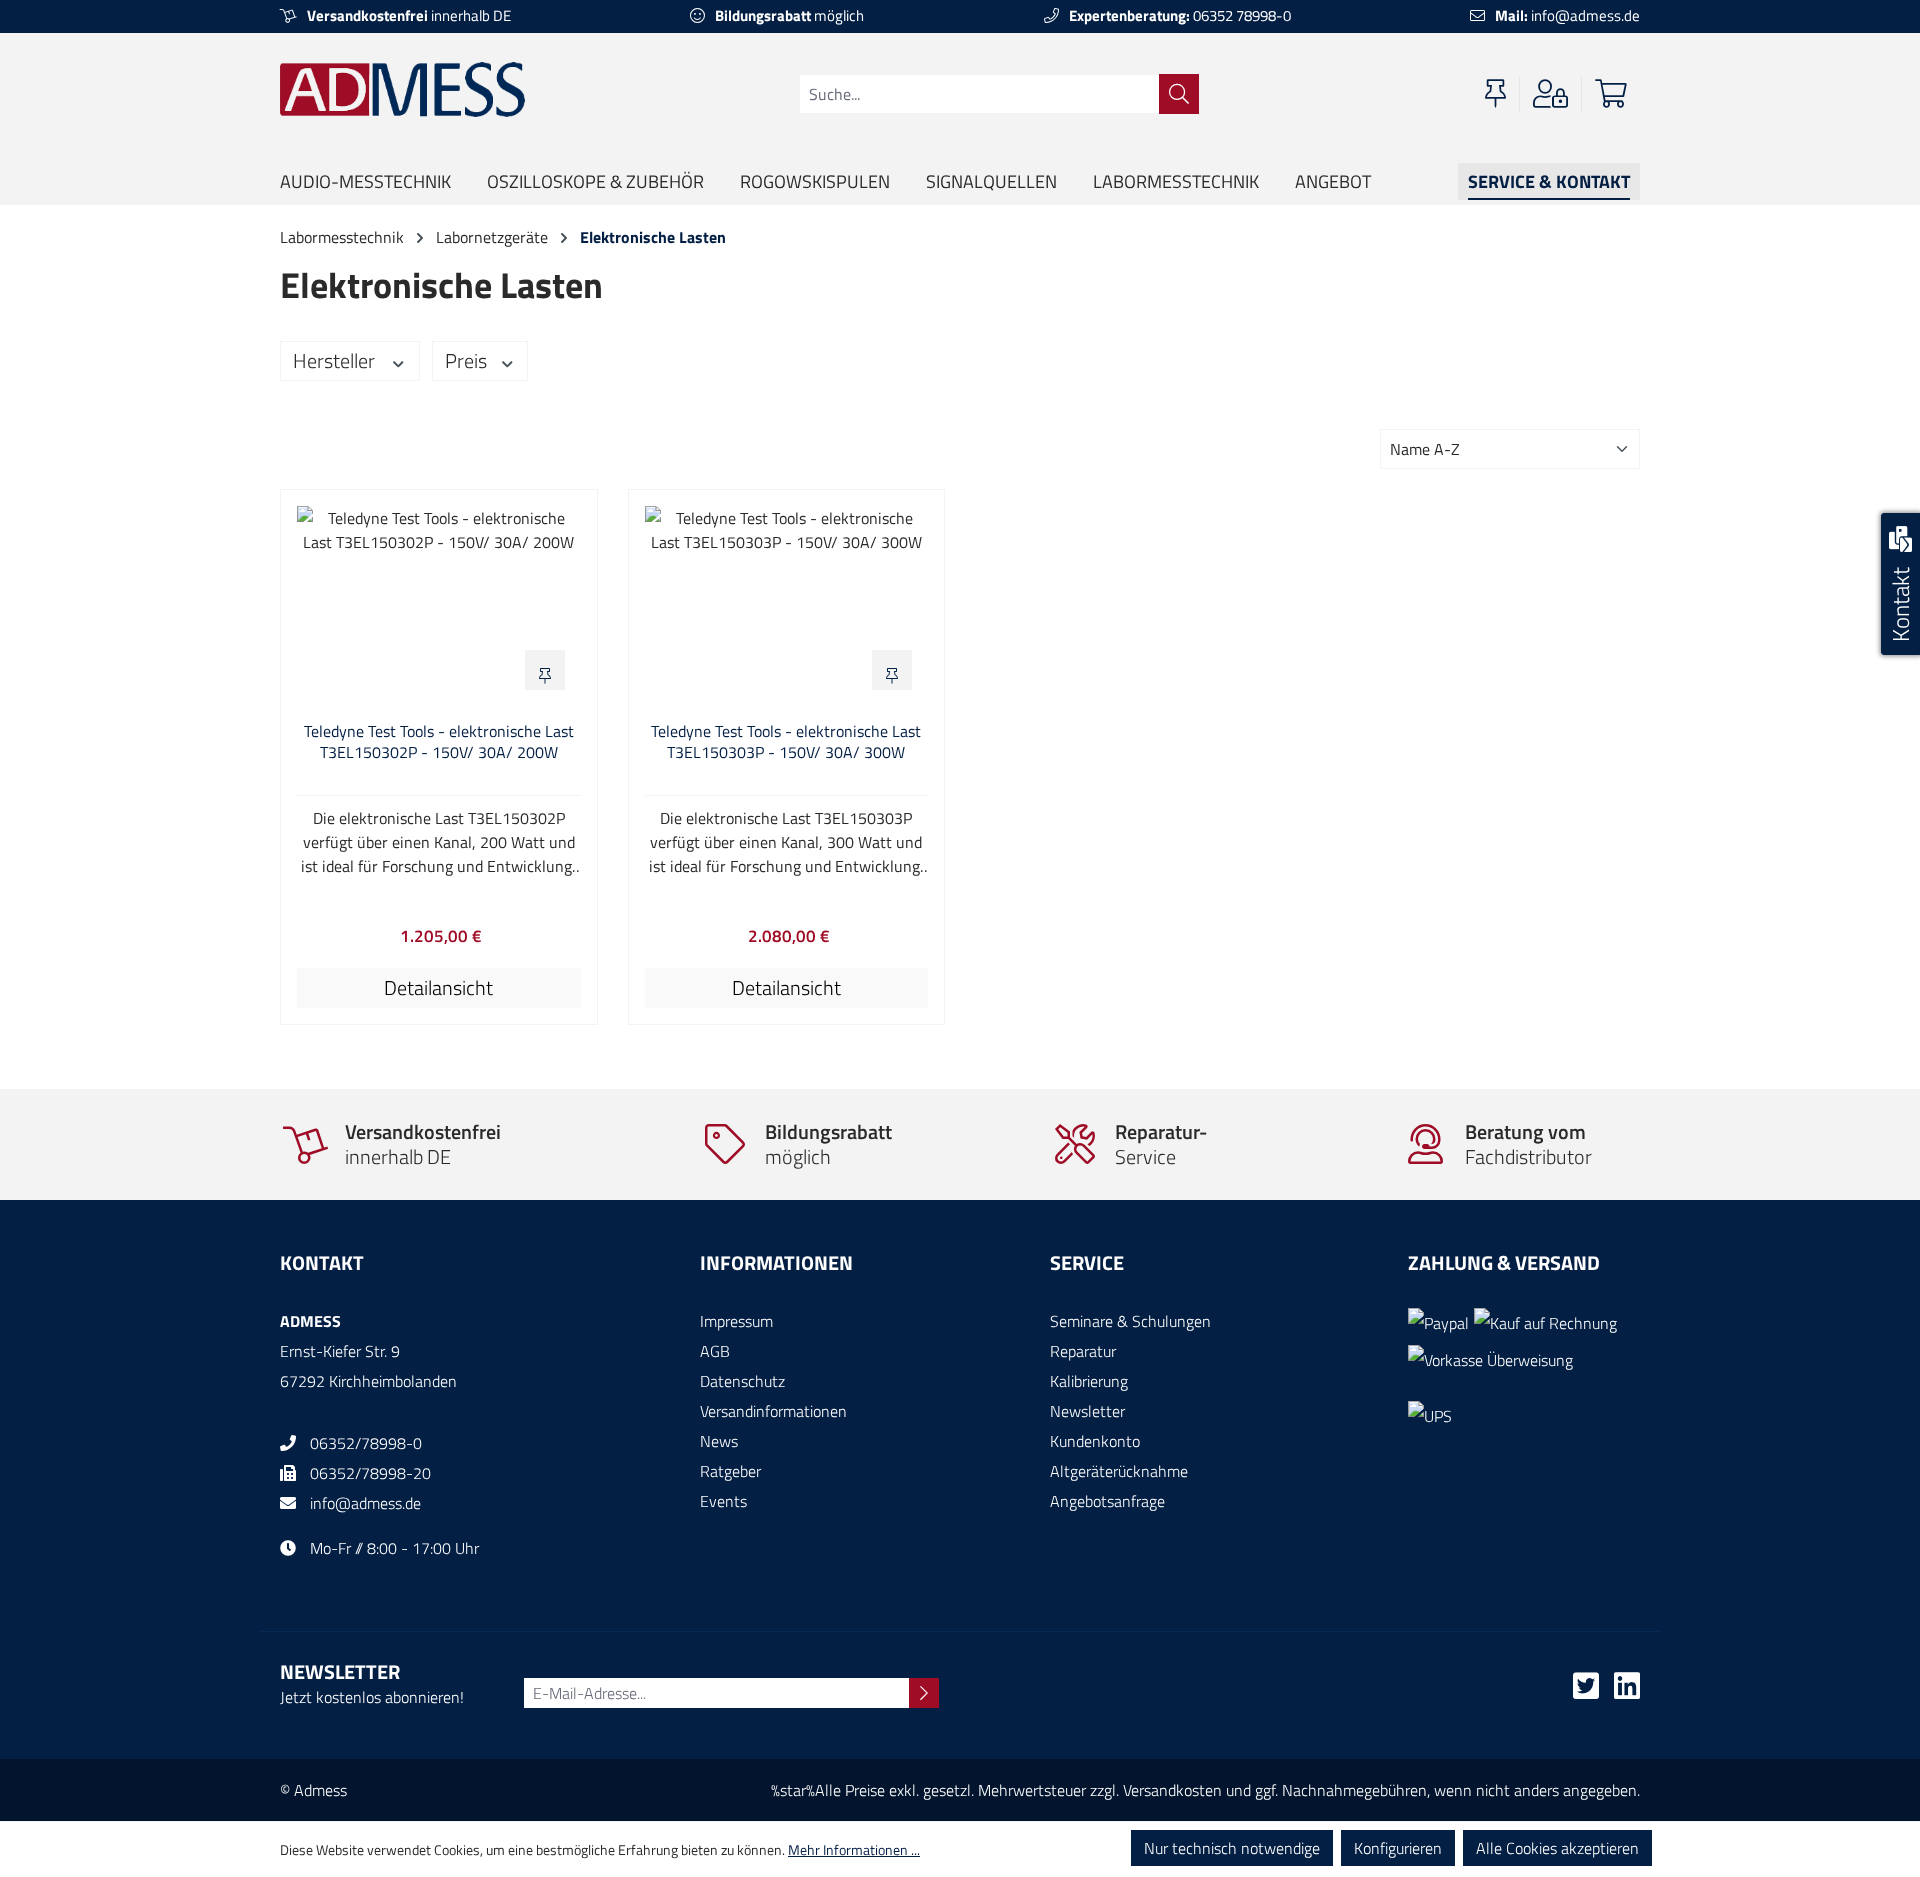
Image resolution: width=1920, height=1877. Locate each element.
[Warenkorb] (1611, 94)
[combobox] (979, 94)
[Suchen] (1179, 94)
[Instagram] (1627, 1691)
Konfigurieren (1398, 1848)
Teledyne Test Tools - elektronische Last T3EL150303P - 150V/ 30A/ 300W (786, 742)
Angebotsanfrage (1107, 1501)
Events (723, 1501)
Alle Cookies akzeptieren (1557, 1848)
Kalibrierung (1089, 1381)
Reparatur (1083, 1351)
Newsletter (1087, 1411)
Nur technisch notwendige (1232, 1848)
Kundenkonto (1095, 1441)
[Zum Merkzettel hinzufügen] (545, 670)
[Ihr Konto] (1550, 94)
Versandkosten (1172, 1790)
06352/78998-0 (366, 1443)
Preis (468, 360)
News (719, 1441)
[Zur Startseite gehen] (402, 89)
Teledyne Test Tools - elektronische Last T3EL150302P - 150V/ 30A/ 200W (439, 742)
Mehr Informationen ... (854, 1849)
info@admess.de (1567, 15)
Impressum (736, 1321)
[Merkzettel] (1495, 94)
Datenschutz (742, 1381)
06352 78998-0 (1180, 15)
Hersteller (336, 360)
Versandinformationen (773, 1411)
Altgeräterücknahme (1119, 1471)
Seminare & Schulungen (1130, 1321)
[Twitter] (1586, 1691)
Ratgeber (730, 1471)
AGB (715, 1351)
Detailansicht (438, 987)
